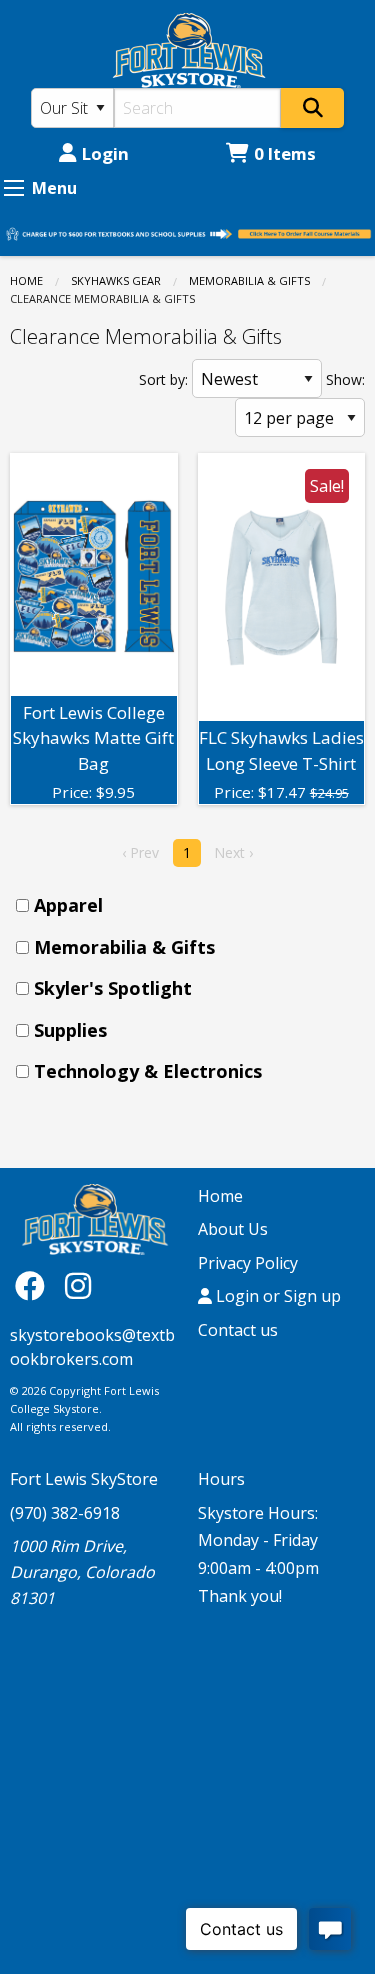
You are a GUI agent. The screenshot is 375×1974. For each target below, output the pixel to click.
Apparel (68, 905)
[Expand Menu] (14, 188)
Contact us (238, 1330)
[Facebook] (35, 1284)
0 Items (285, 153)
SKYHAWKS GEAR (116, 280)
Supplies (70, 1030)
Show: (345, 379)
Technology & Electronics (148, 1071)
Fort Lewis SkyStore (84, 1479)
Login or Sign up (276, 1296)
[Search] (312, 108)
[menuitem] (193, 905)
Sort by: (163, 379)
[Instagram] (78, 1284)
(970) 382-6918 (65, 1513)
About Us (233, 1229)
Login (105, 153)
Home (26, 280)
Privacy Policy (248, 1263)
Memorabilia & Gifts (249, 280)
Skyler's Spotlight (113, 988)
